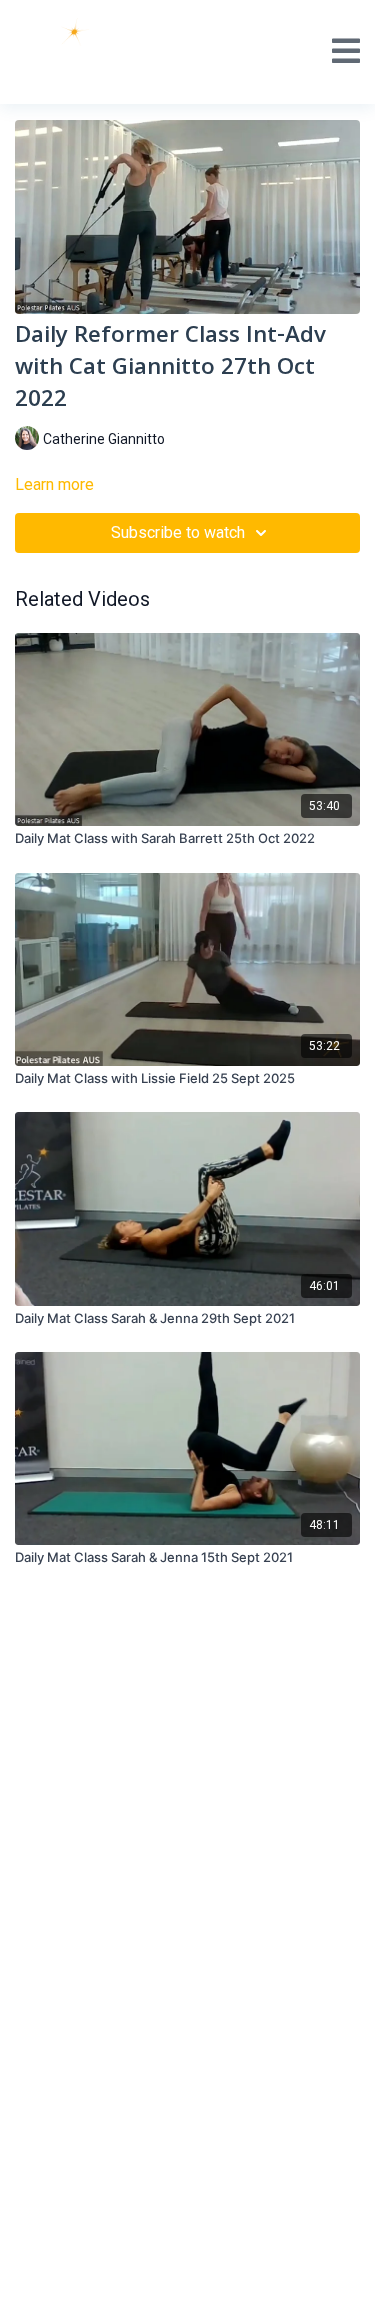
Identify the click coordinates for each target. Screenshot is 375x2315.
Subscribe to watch (178, 532)
